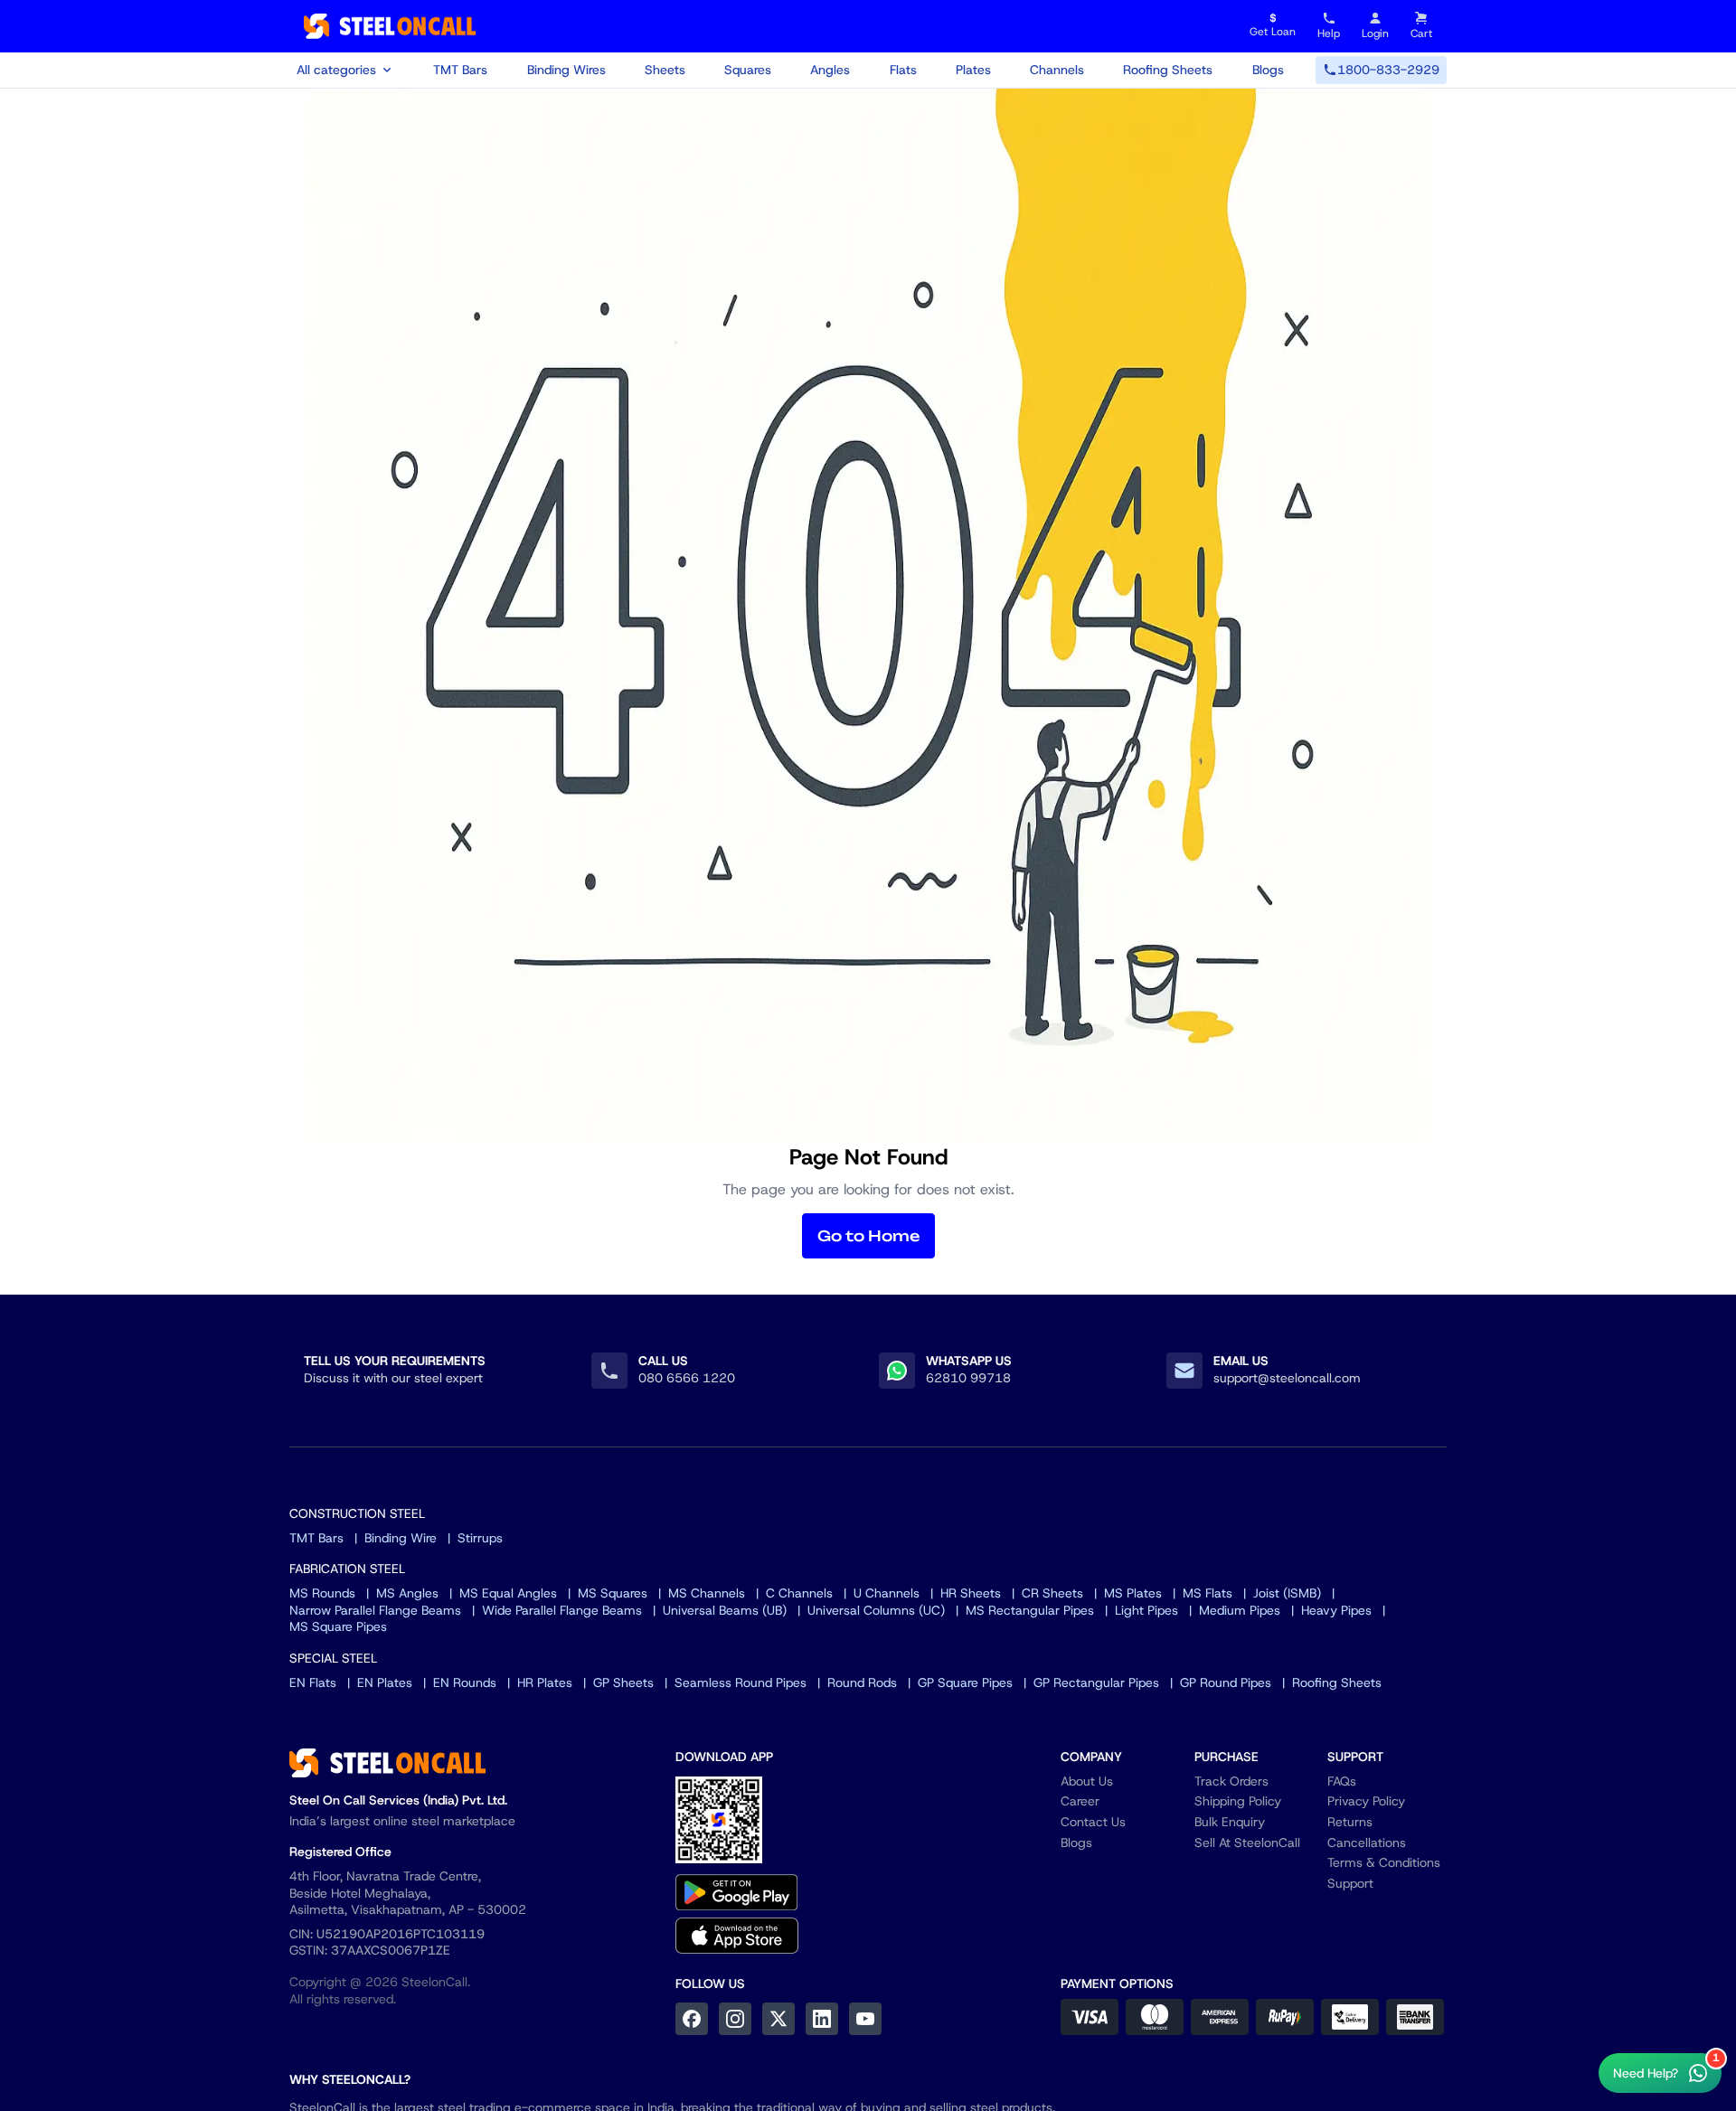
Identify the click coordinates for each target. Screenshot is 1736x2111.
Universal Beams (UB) (725, 1610)
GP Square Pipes (965, 1682)
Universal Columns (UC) (876, 1610)
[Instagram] (735, 2019)
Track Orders (1231, 1781)
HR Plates (545, 1682)
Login (1375, 33)
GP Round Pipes (1226, 1682)
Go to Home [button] (868, 1236)
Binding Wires (566, 70)
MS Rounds (322, 1593)
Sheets (665, 70)
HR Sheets (971, 1593)
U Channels (887, 1593)
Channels (1057, 70)
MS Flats (1208, 1593)
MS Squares (613, 1593)
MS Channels (707, 1593)
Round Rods (862, 1682)
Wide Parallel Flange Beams (562, 1610)
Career (1080, 1801)
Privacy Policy (1366, 1801)
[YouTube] (865, 2019)
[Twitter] (778, 2019)
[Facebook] (692, 2019)
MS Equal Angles (508, 1593)
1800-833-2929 (1388, 70)
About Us (1087, 1781)
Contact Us (1093, 1822)
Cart (1421, 33)
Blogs (1268, 70)
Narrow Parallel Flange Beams (375, 1610)
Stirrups (480, 1538)
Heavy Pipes (1336, 1610)
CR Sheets (1052, 1593)
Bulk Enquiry (1230, 1822)
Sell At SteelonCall (1247, 1842)
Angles (830, 70)
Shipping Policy (1238, 1801)
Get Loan (1273, 26)
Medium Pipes (1240, 1610)
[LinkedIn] (822, 2019)
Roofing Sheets (1168, 70)
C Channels (799, 1593)
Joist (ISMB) (1287, 1593)
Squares (748, 70)
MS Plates (1133, 1593)
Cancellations (1367, 1842)
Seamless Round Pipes (741, 1682)
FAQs (1342, 1781)
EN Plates (385, 1682)
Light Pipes (1146, 1610)
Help (1329, 33)
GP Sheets (623, 1682)
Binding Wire (401, 1538)
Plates (973, 70)
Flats (903, 70)
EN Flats (313, 1682)
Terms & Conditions (1384, 1862)
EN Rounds (465, 1682)
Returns (1350, 1822)
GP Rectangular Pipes (1096, 1682)
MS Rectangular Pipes (1030, 1610)
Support (1350, 1883)
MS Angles (407, 1593)
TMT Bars (460, 70)
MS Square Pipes (338, 1626)
